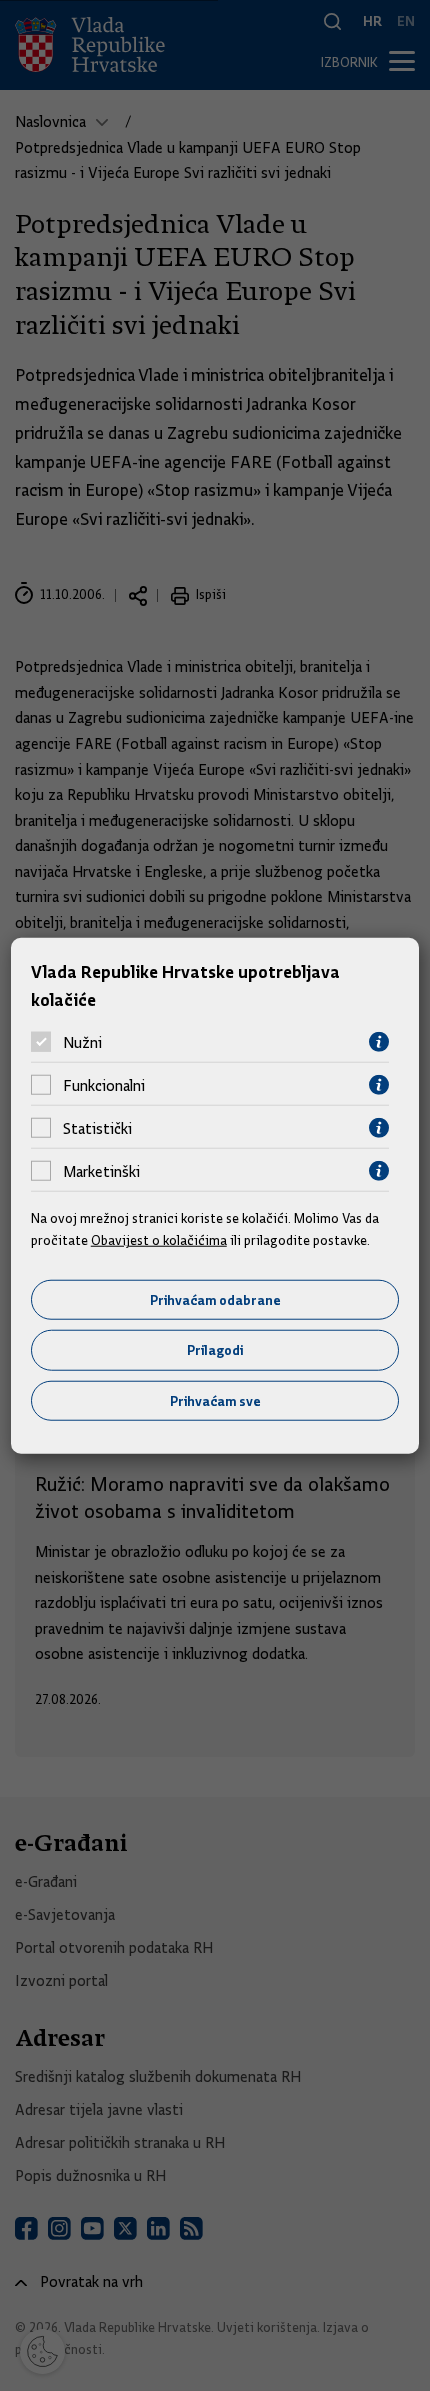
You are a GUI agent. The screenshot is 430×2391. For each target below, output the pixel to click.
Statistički (97, 1128)
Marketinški (101, 1171)
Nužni (82, 1042)
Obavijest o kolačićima (159, 1240)
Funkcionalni (104, 1085)
